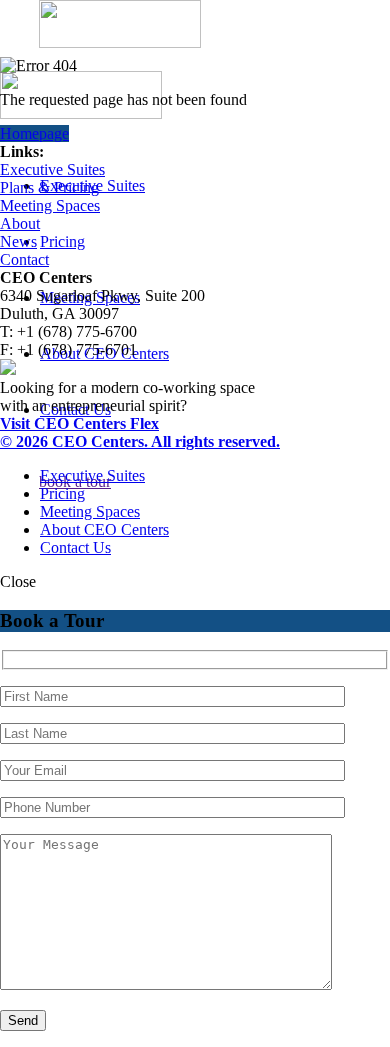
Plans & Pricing (49, 187)
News (18, 241)
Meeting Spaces (50, 205)
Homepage (34, 133)
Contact (24, 259)
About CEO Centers (104, 529)
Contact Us (75, 547)
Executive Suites (52, 169)
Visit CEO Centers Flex (79, 423)
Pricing (62, 241)
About (20, 223)
